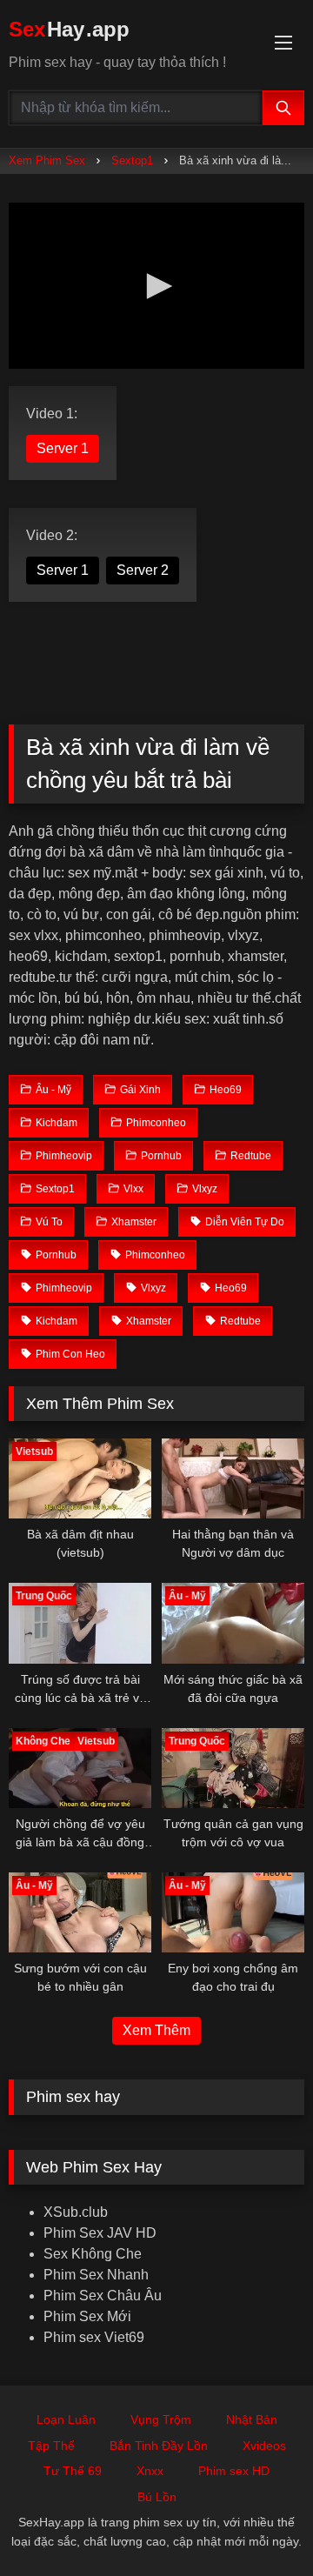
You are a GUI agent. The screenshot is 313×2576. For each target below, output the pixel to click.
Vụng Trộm (161, 2419)
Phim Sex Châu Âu (103, 2296)
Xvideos (264, 2446)
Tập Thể (51, 2446)
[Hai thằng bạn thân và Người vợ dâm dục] (233, 1478)
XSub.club (76, 2212)
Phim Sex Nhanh (96, 2275)
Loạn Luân (66, 2419)
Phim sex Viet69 (94, 2337)
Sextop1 (132, 160)
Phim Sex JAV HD (100, 2233)
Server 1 (63, 448)
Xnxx (150, 2471)
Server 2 (143, 570)
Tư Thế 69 (73, 2471)
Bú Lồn (157, 2497)
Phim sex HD (234, 2471)
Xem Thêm (156, 2030)
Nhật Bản (252, 2419)
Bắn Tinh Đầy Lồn (159, 2446)
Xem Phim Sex (47, 160)
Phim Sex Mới (87, 2316)
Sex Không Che (93, 2254)
